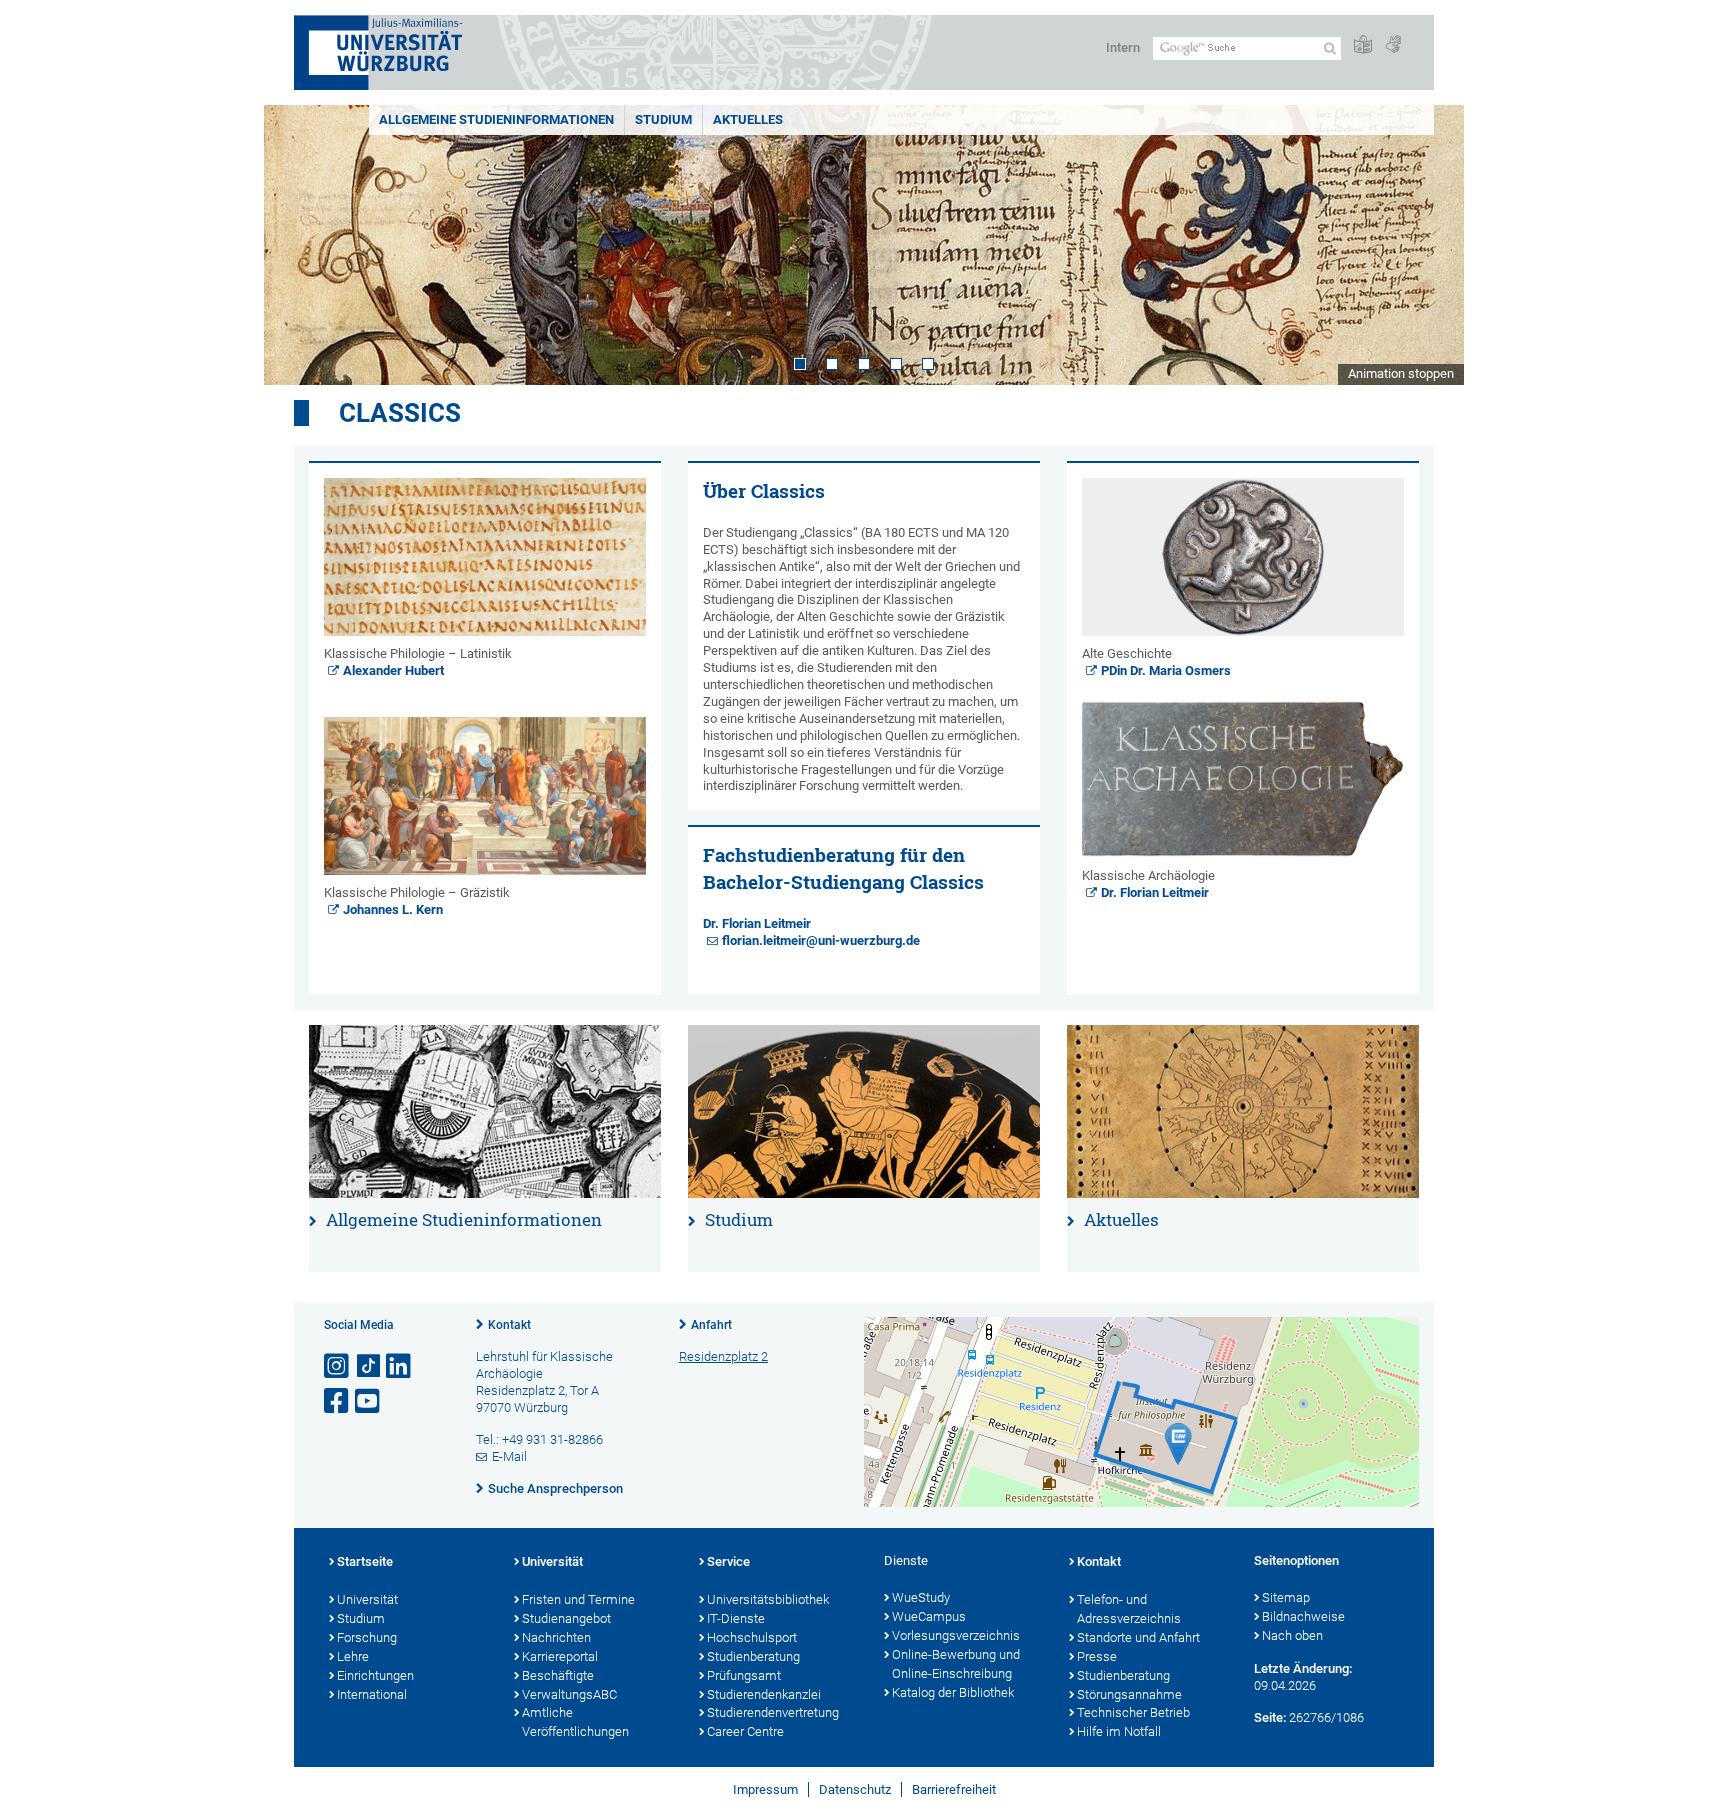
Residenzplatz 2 (723, 1356)
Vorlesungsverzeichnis (956, 1635)
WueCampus (929, 1616)
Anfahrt (711, 1325)
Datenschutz (855, 1789)
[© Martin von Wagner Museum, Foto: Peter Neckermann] (1243, 1111)
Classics (400, 413)
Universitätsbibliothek (768, 1599)
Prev (299, 245)
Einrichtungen (375, 1675)
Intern (1123, 47)
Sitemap (1286, 1597)
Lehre (353, 1656)
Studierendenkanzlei (764, 1694)
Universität (367, 1599)
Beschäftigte (558, 1675)
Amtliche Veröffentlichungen (575, 1722)
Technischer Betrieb (1133, 1712)
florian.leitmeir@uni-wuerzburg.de (821, 940)
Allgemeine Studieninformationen (496, 119)
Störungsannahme (1129, 1694)
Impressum (765, 1789)
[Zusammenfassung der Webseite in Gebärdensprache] (1393, 45)
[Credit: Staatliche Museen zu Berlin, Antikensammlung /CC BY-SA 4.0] (864, 1111)
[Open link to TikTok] (369, 1366)
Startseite (365, 1561)
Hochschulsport (752, 1637)
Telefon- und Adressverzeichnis (1129, 1609)
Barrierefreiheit (954, 1789)
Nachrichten (556, 1637)
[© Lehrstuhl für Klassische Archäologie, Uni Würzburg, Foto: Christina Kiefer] (1243, 779)
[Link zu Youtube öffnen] (369, 1401)
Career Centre (745, 1731)
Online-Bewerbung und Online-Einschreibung (956, 1664)
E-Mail (509, 1456)
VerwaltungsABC (569, 1694)
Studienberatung (753, 1656)
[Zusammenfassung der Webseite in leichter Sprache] (1363, 45)
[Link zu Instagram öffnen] (338, 1366)
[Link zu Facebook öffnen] (338, 1401)
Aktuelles (748, 119)
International (372, 1694)
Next (1429, 245)
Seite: (1270, 1717)
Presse (1097, 1656)
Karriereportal (560, 1656)
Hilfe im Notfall (1119, 1731)
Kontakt (509, 1325)
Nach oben (1292, 1635)
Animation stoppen (1401, 373)
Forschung (367, 1637)
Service (728, 1561)
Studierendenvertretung (773, 1712)
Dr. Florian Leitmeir (757, 923)
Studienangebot (566, 1618)
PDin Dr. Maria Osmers (1166, 670)
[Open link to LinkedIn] (400, 1366)
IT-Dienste (736, 1618)
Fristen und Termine (578, 1599)
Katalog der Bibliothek (953, 1692)
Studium (663, 119)
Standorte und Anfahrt (1138, 1637)
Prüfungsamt (744, 1675)
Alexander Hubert (393, 670)
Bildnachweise (1303, 1616)
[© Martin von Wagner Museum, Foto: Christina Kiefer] (1243, 557)
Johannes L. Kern (393, 909)
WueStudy (921, 1597)
